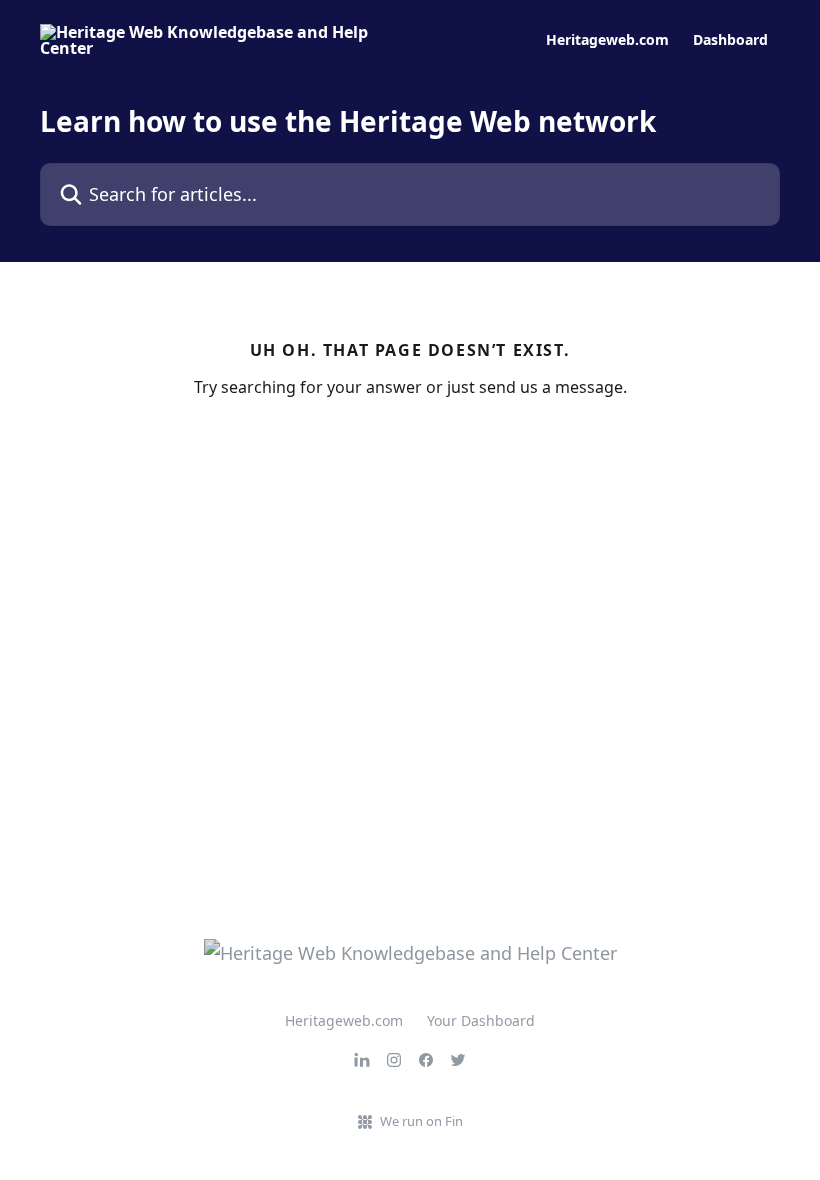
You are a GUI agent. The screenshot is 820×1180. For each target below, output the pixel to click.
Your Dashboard (481, 1020)
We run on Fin (421, 1121)
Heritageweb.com (607, 40)
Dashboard (730, 40)
